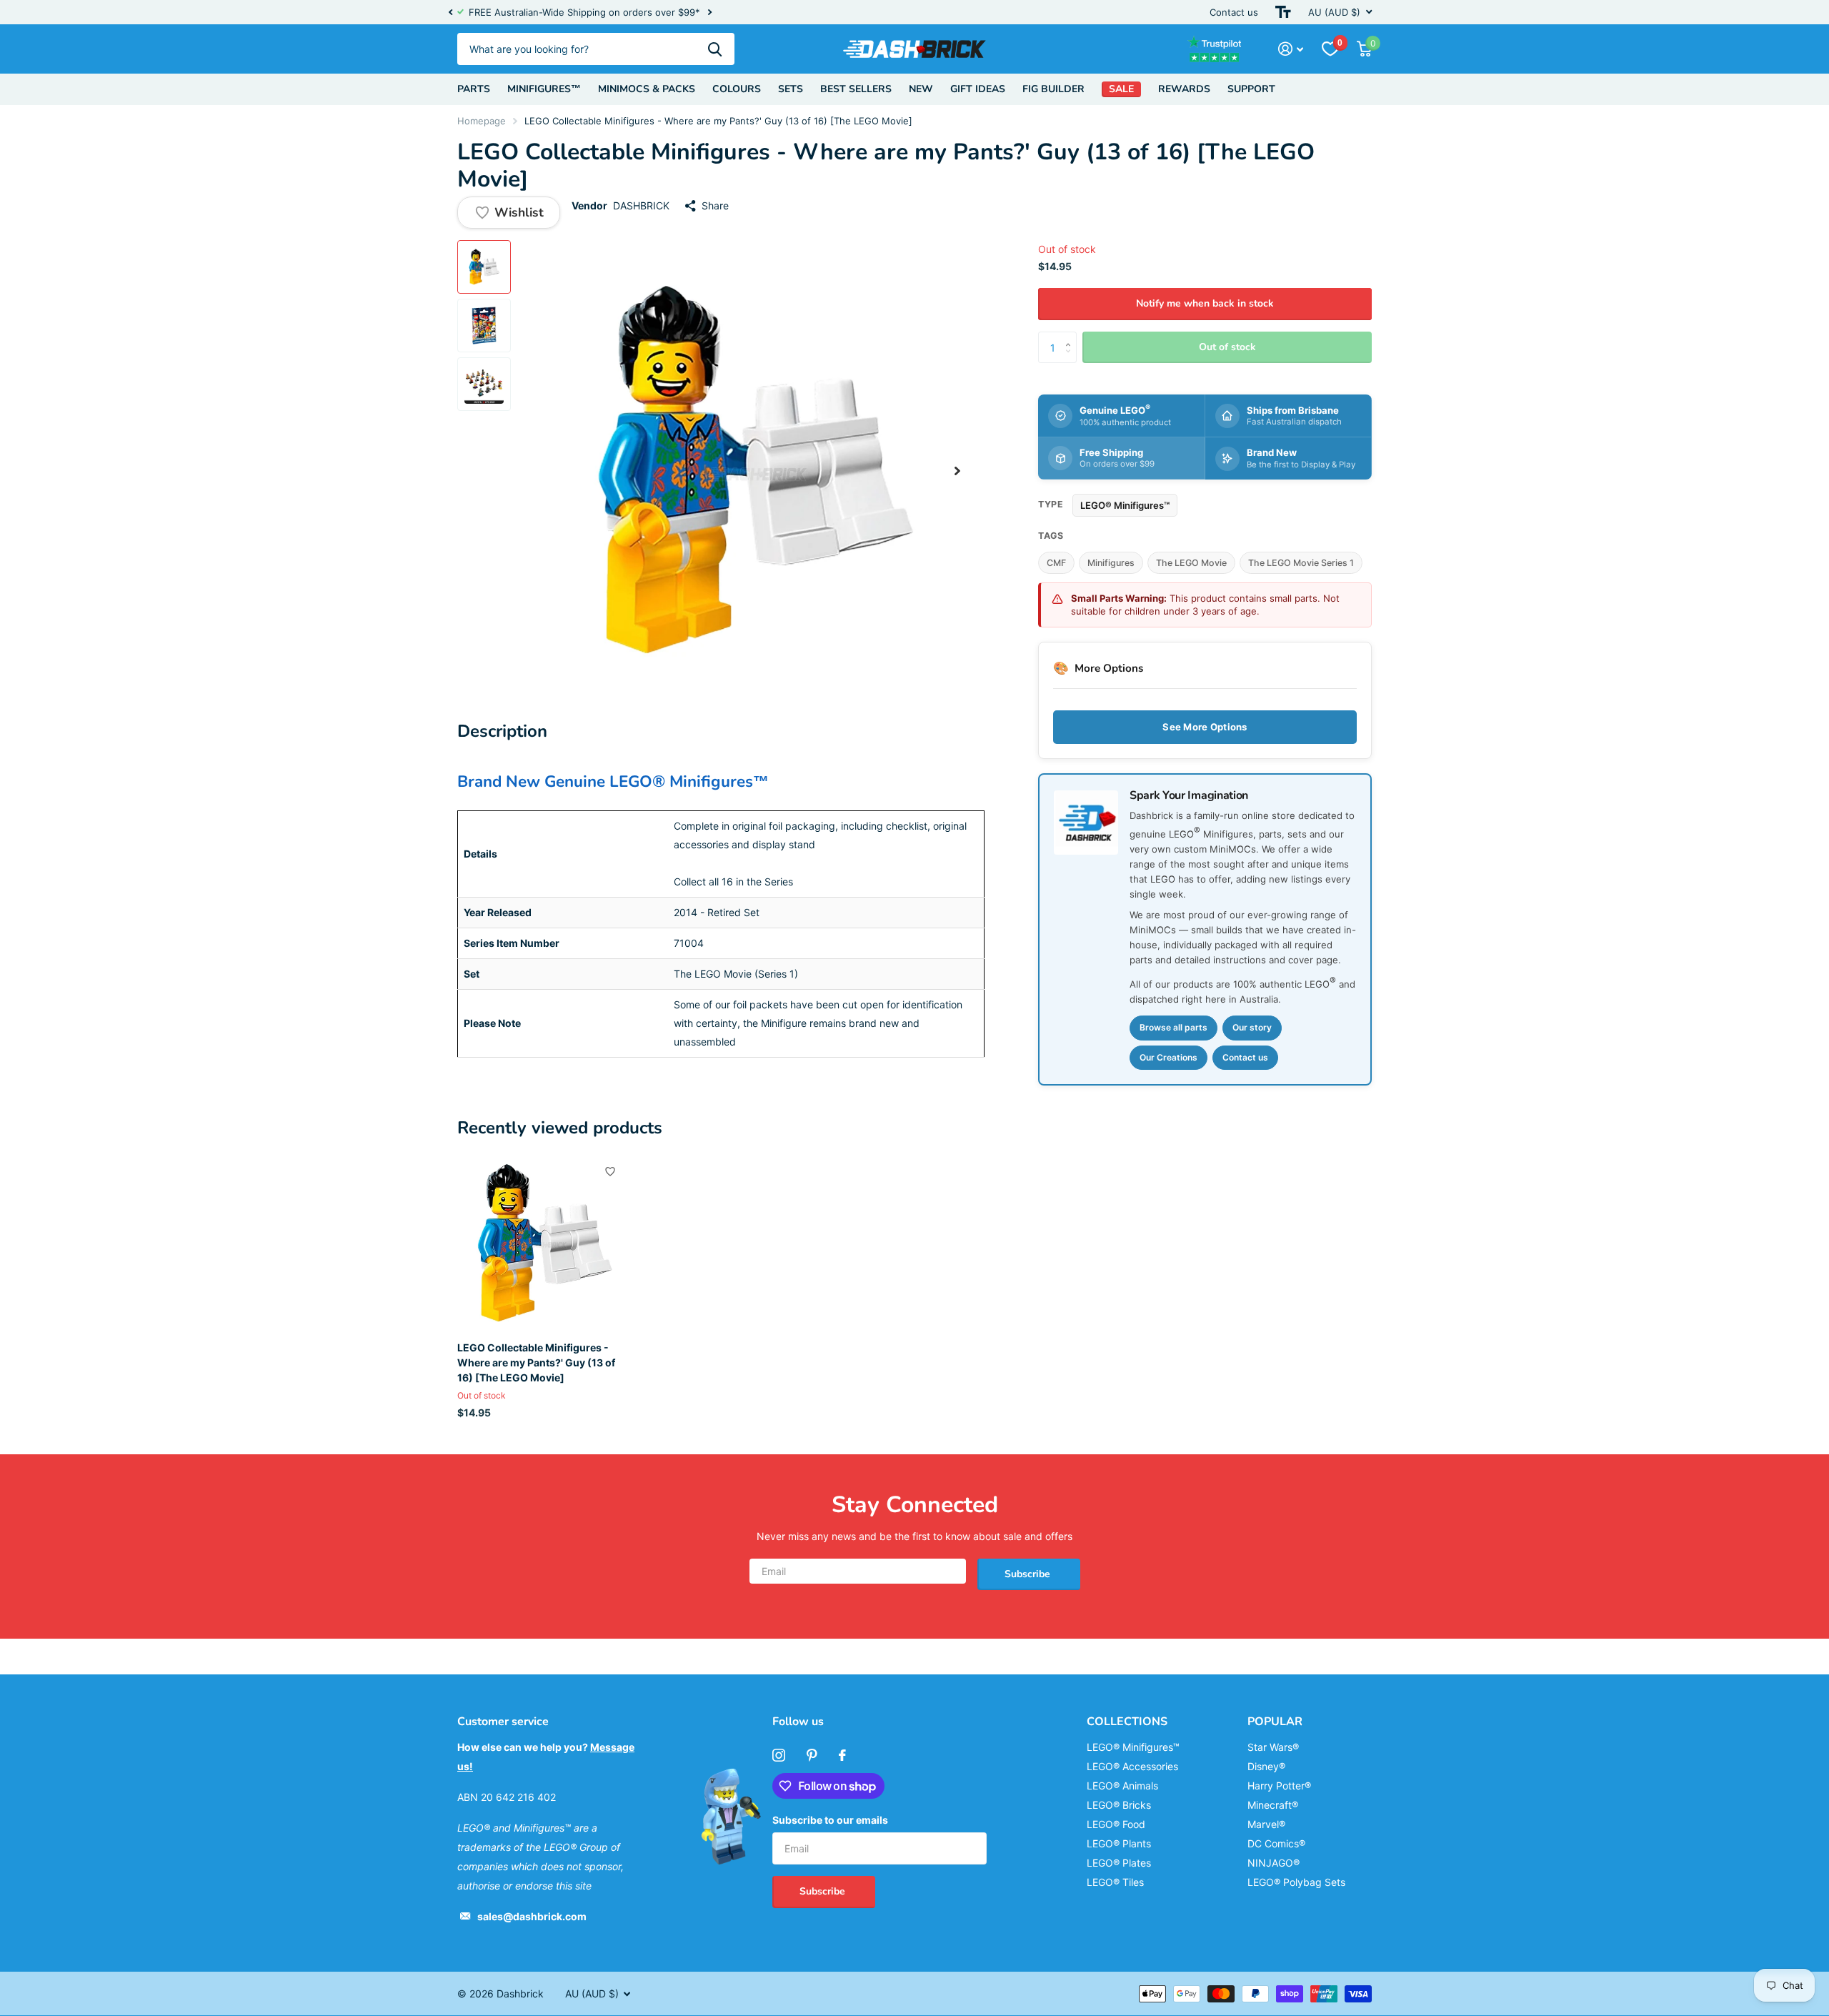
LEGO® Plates (1119, 1863)
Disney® (1266, 1766)
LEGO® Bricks (1119, 1805)
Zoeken (715, 49)
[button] (450, 12)
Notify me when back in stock (1205, 303)
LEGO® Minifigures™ (1125, 505)
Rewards (1184, 89)
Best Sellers (856, 89)
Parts (474, 89)
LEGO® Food (1116, 1824)
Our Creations (1168, 1057)
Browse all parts (1173, 1027)
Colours (737, 89)
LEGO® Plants (1119, 1843)
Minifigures (1111, 563)
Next (709, 13)
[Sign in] (1291, 49)
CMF (1056, 563)
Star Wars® (1273, 1747)
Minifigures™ (544, 89)
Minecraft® (1273, 1805)
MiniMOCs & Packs (647, 89)
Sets (791, 89)
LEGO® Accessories (1132, 1766)
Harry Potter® (1279, 1786)
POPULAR (1275, 1722)
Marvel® (1266, 1824)
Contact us (1234, 12)
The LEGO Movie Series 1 (1301, 563)
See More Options (1205, 727)
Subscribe (1029, 1574)
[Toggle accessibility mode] (1283, 12)
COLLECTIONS (1127, 1722)
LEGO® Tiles (1115, 1882)
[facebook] (842, 1755)
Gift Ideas (978, 89)
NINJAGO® (1274, 1863)
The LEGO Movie (1191, 563)
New (921, 89)
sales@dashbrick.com (532, 1916)
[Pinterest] (812, 1755)
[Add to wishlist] (610, 1171)
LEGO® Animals (1122, 1786)
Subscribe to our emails (830, 1820)
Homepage (482, 121)
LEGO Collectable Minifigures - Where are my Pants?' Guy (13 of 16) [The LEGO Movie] (536, 1363)
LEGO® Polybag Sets (1296, 1882)
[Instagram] (779, 1755)
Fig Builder (1053, 89)
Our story (1252, 1027)
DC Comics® (1276, 1843)
